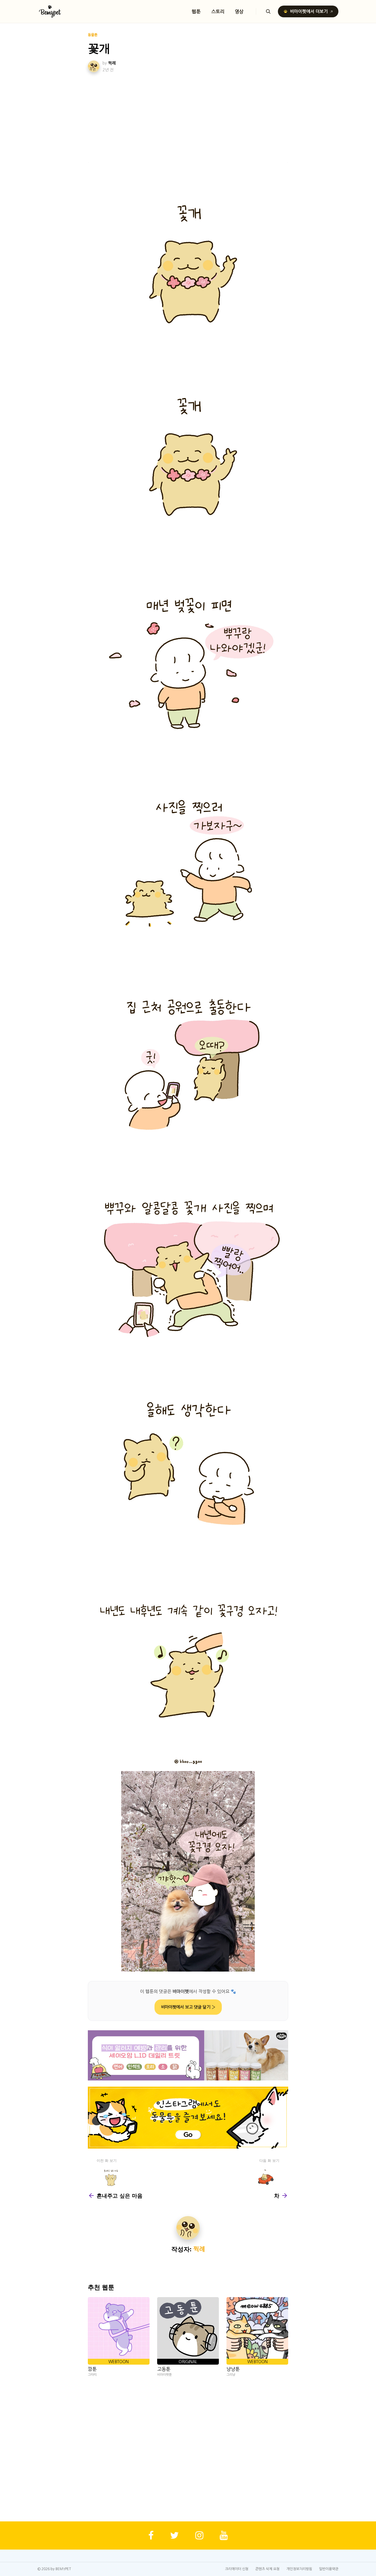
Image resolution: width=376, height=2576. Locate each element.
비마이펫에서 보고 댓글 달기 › (188, 2007)
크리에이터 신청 (237, 2569)
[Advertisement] (188, 118)
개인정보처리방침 (299, 2569)
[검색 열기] (268, 11)
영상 (239, 11)
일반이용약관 (329, 2569)
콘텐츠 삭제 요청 (267, 2569)
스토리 (218, 11)
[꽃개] (188, 262)
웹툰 (196, 11)
